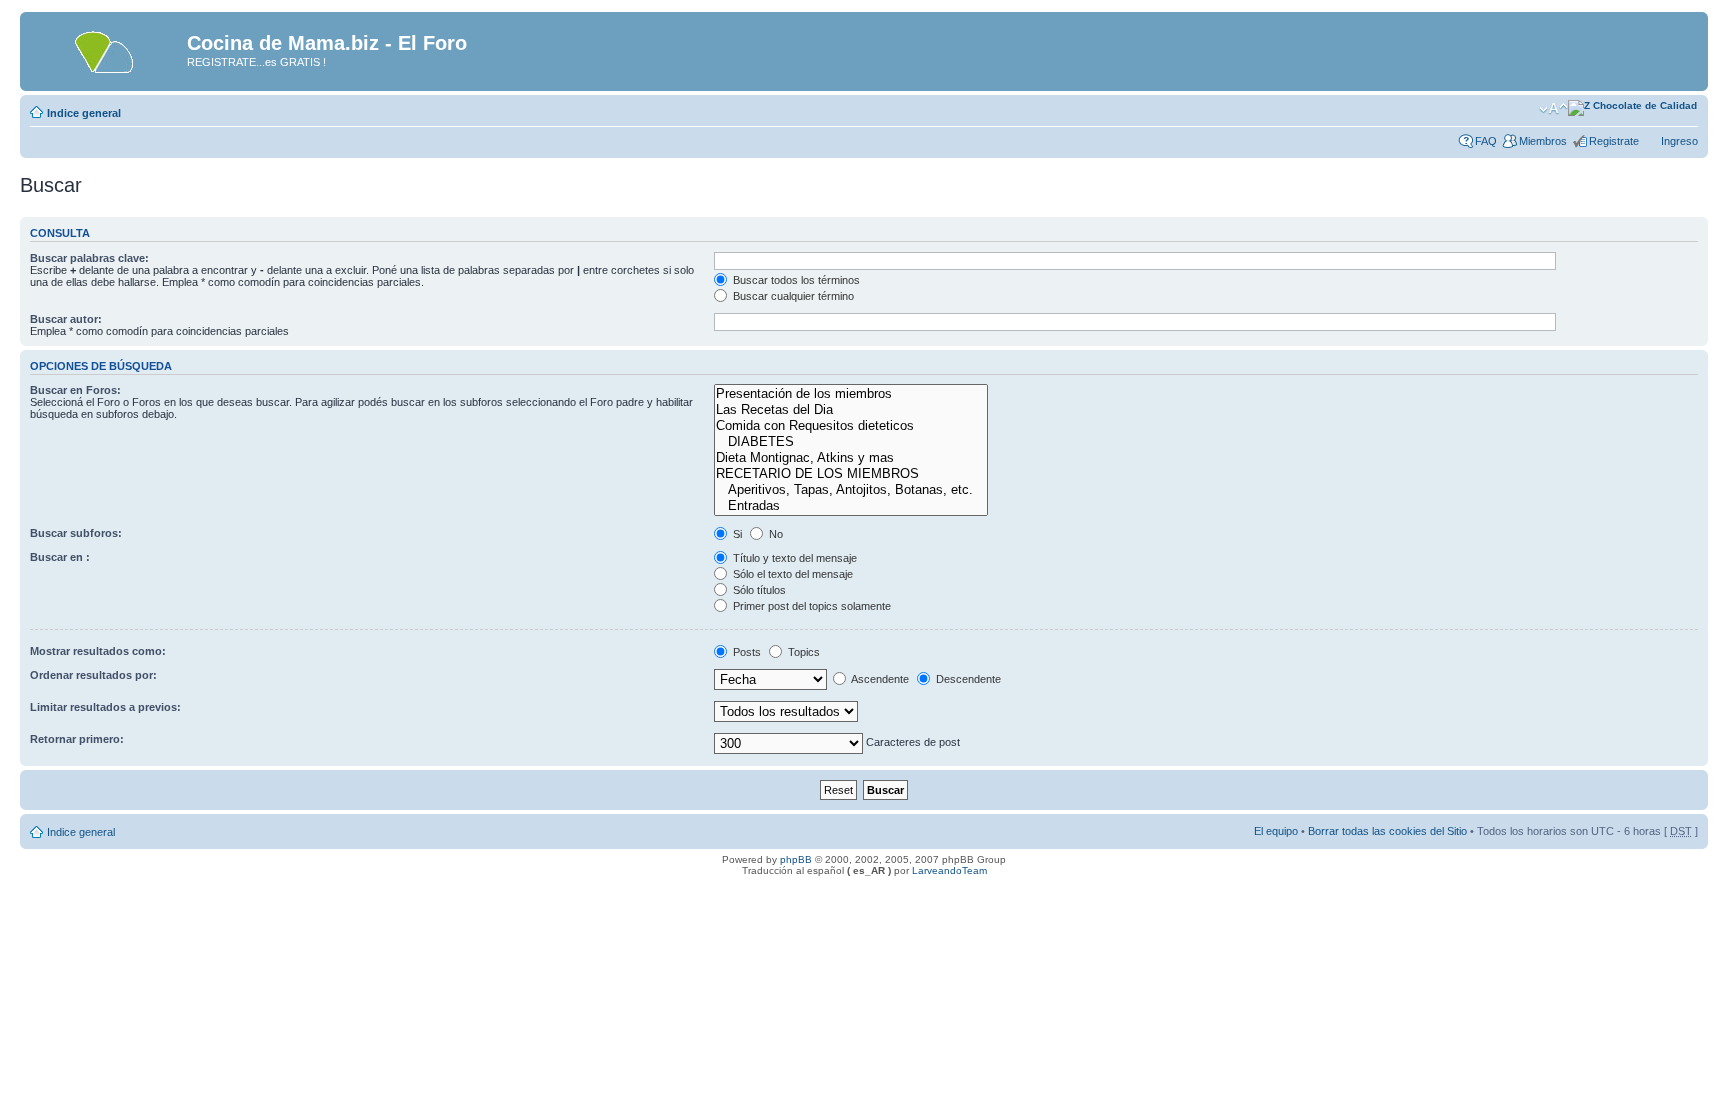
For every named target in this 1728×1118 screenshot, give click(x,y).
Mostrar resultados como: (98, 651)
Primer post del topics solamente (810, 606)
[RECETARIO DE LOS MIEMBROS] (851, 474)
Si (736, 534)
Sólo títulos (758, 590)
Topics (802, 652)
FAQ (1486, 141)
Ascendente (879, 679)
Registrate (1614, 141)
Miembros (1543, 141)
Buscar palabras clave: (89, 258)
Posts (745, 652)
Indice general (84, 113)
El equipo (1276, 831)
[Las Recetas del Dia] (851, 410)
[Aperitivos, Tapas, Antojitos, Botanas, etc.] (851, 490)
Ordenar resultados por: (93, 675)
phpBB (796, 859)
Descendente (967, 679)
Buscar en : (60, 557)
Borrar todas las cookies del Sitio (1387, 831)
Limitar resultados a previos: (105, 707)
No (774, 534)
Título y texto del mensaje (793, 558)
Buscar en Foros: (75, 390)
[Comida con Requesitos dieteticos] (851, 426)
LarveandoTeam (949, 870)
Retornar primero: (77, 739)
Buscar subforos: (76, 533)
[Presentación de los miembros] (851, 394)
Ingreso (1679, 141)
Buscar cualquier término (792, 296)
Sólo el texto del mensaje (791, 574)
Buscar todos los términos (795, 280)
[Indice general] (106, 49)
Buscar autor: (66, 319)
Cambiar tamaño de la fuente (1553, 109)
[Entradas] (851, 506)
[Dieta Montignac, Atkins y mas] (851, 458)
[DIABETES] (851, 442)
